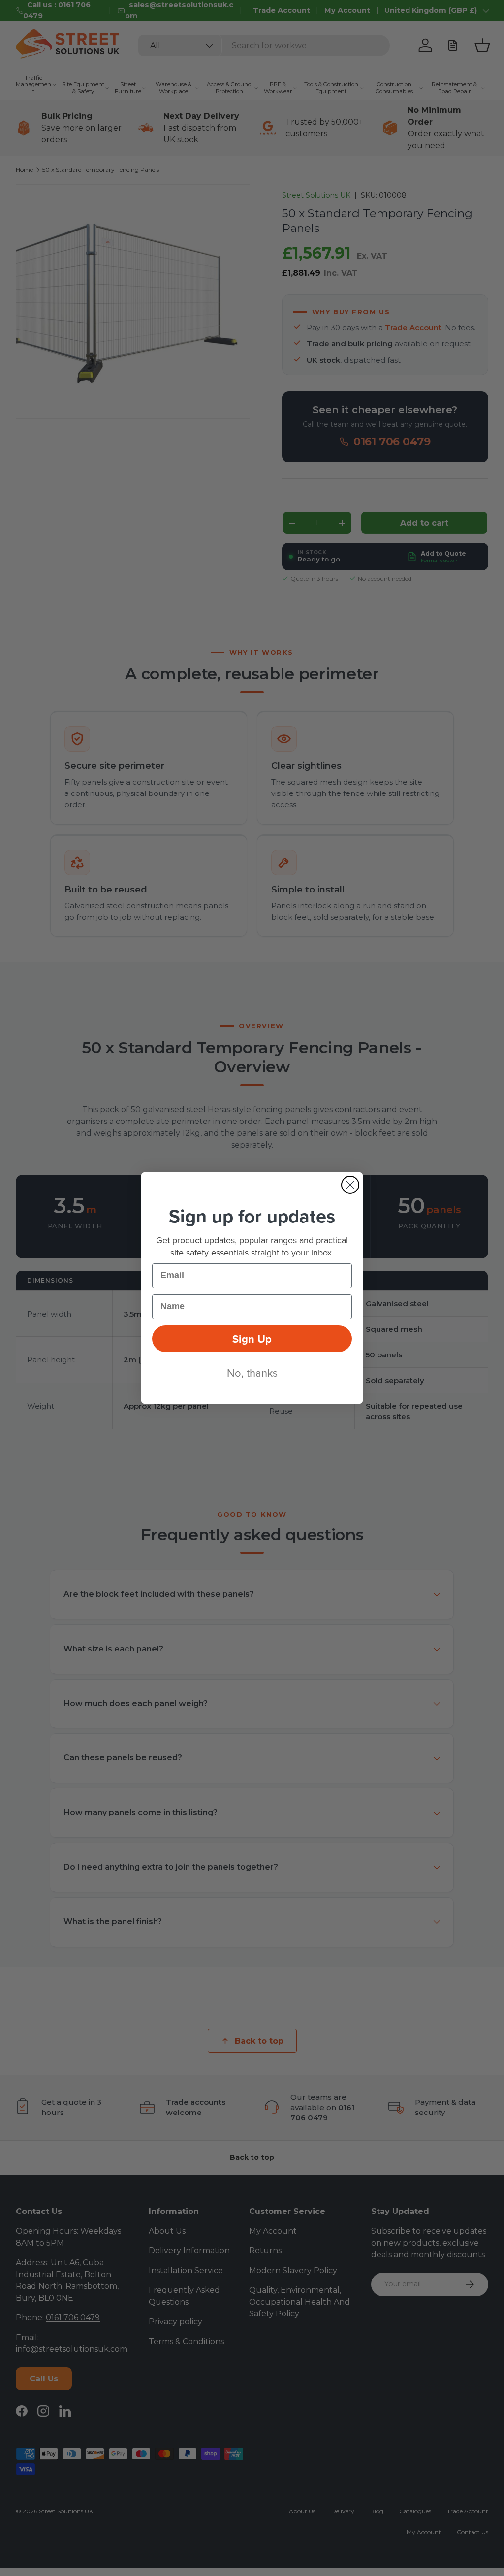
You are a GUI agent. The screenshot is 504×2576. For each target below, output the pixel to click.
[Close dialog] (350, 1185)
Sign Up (252, 1339)
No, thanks (252, 1372)
